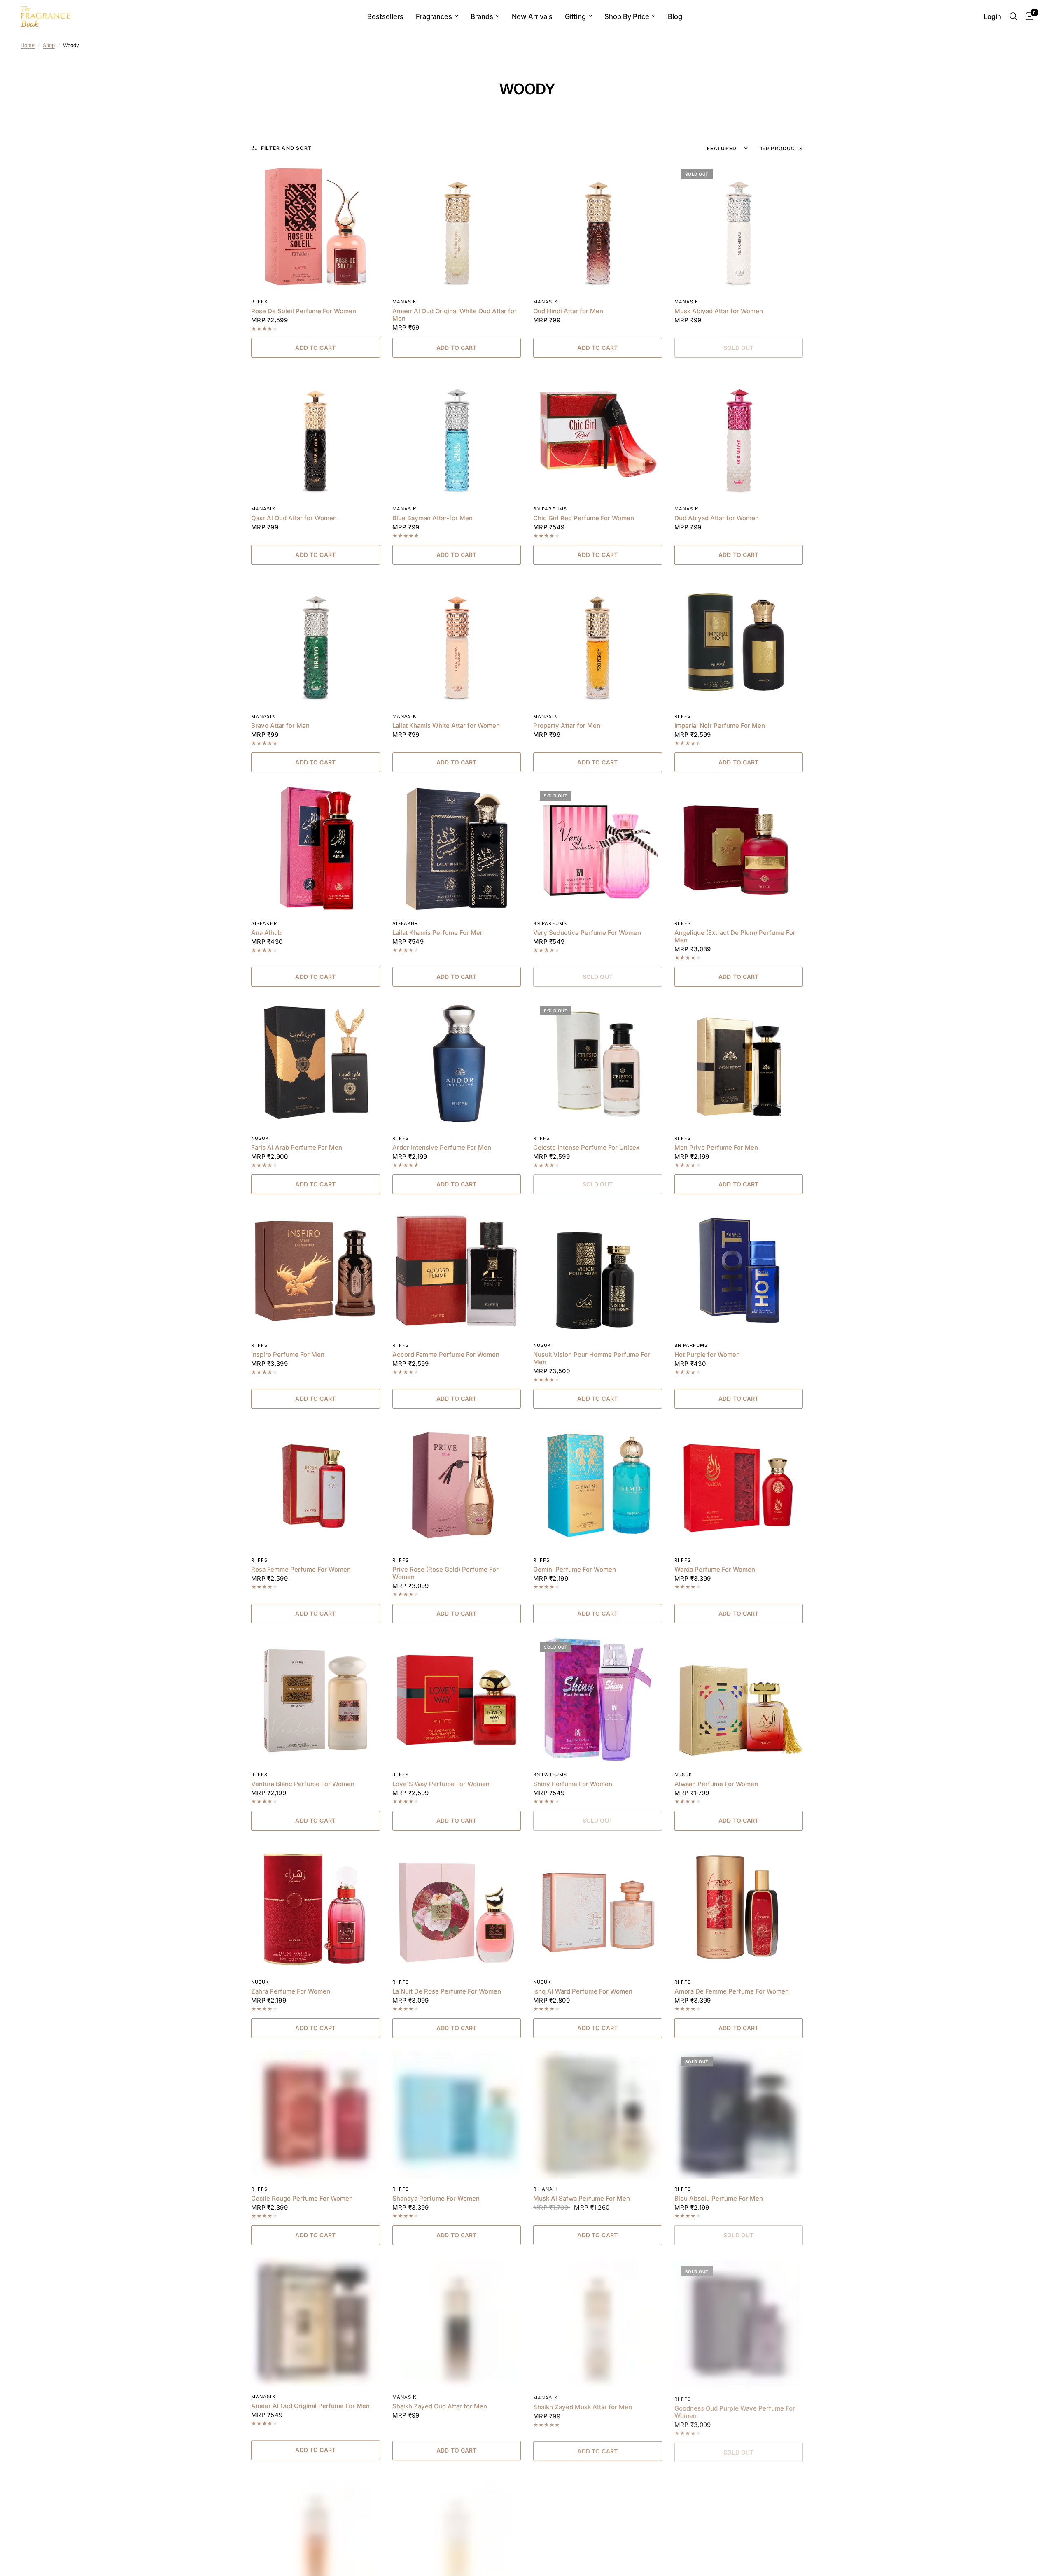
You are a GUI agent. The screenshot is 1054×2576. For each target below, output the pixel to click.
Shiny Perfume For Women (573, 1784)
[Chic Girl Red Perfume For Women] (598, 434)
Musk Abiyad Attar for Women (719, 311)
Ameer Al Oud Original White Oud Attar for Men (455, 315)
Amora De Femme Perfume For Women (732, 1991)
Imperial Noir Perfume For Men (720, 726)
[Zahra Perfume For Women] (316, 1907)
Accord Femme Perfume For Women (446, 1355)
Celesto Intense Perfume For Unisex (586, 1148)
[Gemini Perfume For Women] (598, 1485)
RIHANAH (545, 2189)
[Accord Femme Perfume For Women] (457, 1271)
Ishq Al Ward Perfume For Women (583, 1991)
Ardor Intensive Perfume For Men (442, 1148)
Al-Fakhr (264, 923)
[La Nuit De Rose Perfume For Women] (457, 1907)
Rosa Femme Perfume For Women (301, 1570)
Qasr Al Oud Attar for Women (294, 518)
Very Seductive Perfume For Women (587, 933)
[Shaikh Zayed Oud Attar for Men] (457, 2322)
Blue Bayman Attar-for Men (433, 518)
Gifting (575, 16)
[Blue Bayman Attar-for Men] (457, 434)
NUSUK (260, 1138)
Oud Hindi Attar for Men (568, 311)
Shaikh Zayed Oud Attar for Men (440, 2406)
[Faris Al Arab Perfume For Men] (316, 1063)
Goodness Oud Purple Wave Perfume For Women (735, 2410)
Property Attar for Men (567, 726)
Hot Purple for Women (707, 1355)
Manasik (405, 302)
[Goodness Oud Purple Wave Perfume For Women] (739, 2322)
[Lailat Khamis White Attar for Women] (457, 642)
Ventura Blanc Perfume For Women (303, 1784)
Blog (675, 16)
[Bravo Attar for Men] (316, 642)
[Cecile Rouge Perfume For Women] (316, 2115)
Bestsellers (385, 16)
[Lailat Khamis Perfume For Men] (457, 849)
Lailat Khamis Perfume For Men (438, 933)
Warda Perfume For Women (715, 1570)
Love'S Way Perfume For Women (441, 1784)
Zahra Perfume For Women (291, 1991)
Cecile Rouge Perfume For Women (302, 2199)
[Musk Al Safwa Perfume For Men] (598, 2115)
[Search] (1013, 16)
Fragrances (434, 16)
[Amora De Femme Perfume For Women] (739, 1907)
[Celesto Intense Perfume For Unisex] (598, 1063)
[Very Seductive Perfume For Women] (598, 849)
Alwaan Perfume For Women (716, 1784)
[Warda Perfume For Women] (739, 1485)
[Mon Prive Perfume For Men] (739, 1063)
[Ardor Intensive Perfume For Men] (457, 1063)
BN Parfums (550, 509)
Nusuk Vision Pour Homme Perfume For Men (592, 1358)
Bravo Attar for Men (280, 726)
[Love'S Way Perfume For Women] (457, 1700)
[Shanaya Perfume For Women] (457, 2115)
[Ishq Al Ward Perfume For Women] (598, 1907)
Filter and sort (286, 148)
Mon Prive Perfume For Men (716, 1148)
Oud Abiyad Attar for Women (717, 518)
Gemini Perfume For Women (575, 1570)
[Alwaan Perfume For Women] (739, 1700)
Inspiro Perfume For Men (288, 1355)
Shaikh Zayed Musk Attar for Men (583, 2406)
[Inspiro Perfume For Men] (316, 1271)
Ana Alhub (266, 933)
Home (28, 45)
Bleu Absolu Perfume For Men (719, 2199)
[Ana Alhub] (316, 849)
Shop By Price (627, 16)
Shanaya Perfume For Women (436, 2199)
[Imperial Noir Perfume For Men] (739, 642)
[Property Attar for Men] (598, 642)
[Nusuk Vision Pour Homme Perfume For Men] (598, 1271)
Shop (49, 45)
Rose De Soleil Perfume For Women (304, 311)
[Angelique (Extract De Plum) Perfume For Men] (739, 849)
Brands (482, 16)
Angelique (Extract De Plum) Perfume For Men (735, 936)
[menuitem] (385, 16)
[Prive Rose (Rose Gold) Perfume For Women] (457, 1485)
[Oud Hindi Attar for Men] (598, 227)
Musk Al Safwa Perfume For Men (582, 2199)
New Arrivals (532, 16)
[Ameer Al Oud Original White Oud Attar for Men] (457, 227)
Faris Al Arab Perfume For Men (297, 1148)
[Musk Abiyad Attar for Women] (739, 227)
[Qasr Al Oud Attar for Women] (316, 434)
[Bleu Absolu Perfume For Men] (739, 2115)
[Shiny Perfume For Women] (598, 1700)
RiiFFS (260, 302)
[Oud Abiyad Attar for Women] (739, 434)
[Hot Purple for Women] (739, 1271)
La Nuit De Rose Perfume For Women (447, 1991)
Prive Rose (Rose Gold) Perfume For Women (445, 1573)
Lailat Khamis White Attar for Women (446, 726)
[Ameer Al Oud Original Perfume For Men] (316, 2322)
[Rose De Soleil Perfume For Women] (316, 227)
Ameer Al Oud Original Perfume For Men (310, 2406)
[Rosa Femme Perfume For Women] (316, 1485)
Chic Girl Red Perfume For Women (584, 518)
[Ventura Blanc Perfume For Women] (316, 1700)
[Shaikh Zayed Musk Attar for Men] (598, 2322)
